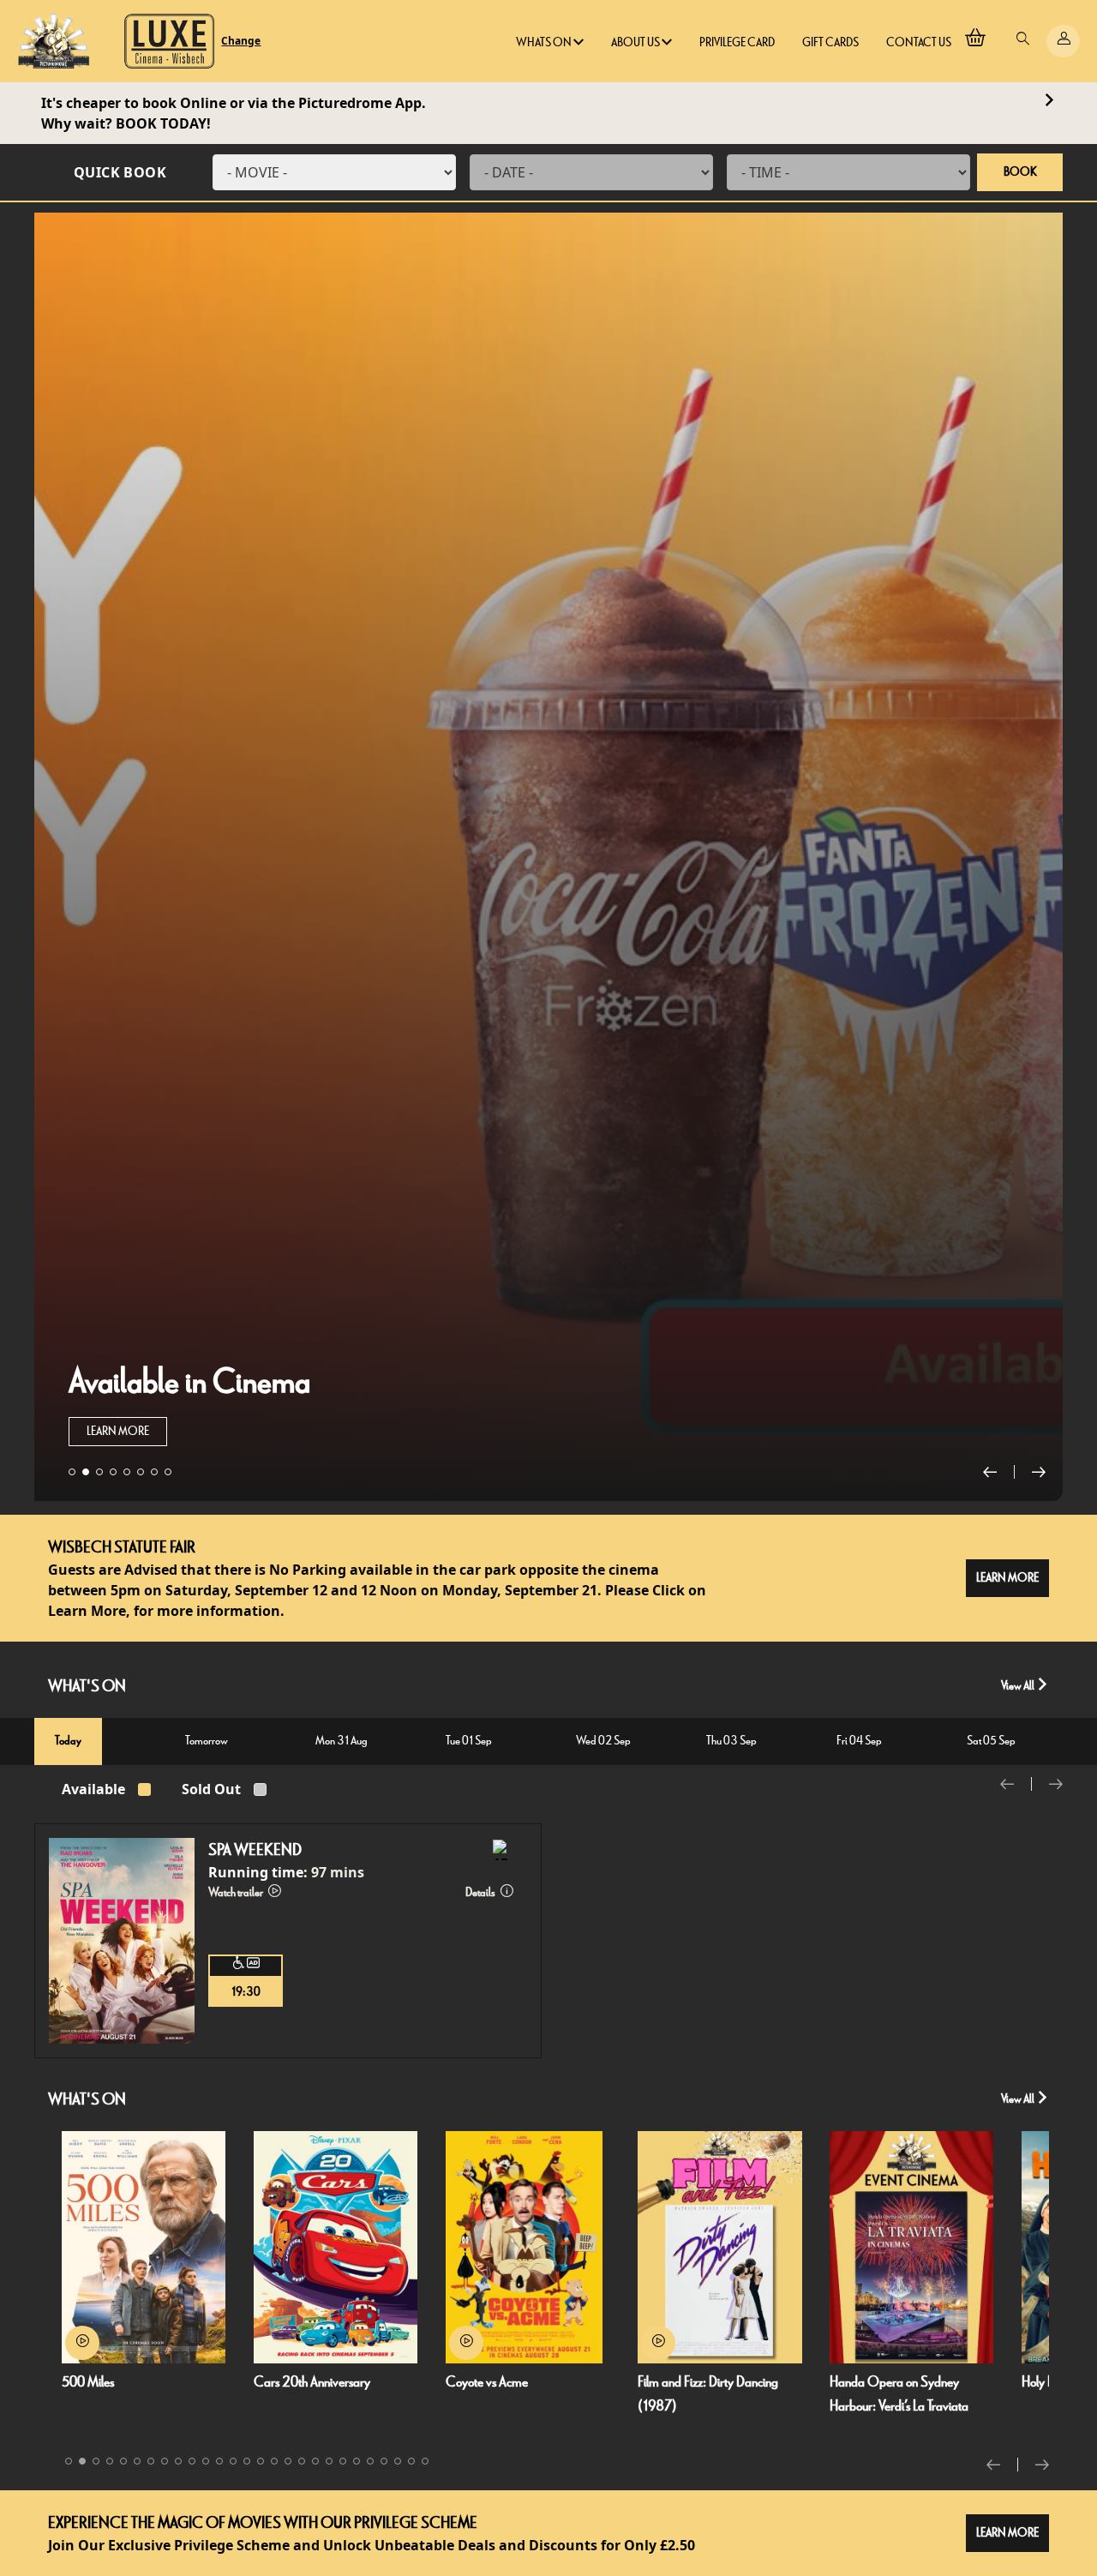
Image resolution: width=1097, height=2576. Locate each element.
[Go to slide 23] (370, 2461)
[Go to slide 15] (261, 2461)
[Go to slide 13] (233, 2461)
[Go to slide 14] (247, 2461)
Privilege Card (737, 42)
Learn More (118, 1431)
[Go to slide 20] (329, 2461)
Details (481, 1892)
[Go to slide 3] (99, 1472)
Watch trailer (237, 1892)
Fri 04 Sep (859, 1741)
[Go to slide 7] (154, 1472)
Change (241, 41)
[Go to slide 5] (127, 1472)
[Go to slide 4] (113, 1472)
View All (1019, 1686)
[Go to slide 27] (425, 2461)
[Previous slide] (999, 1472)
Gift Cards (830, 42)
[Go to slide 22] (357, 2461)
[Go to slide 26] (411, 2461)
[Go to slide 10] (192, 2461)
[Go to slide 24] (384, 2461)
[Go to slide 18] (302, 2461)
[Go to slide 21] (343, 2461)
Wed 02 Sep (603, 1741)
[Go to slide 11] (206, 2461)
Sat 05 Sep (991, 1741)
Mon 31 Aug (342, 1741)
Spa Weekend (255, 1850)
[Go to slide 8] (168, 1472)
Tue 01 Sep (469, 1741)
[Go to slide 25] (398, 2461)
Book (1020, 172)
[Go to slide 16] (274, 2461)
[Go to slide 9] (178, 2461)
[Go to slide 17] (288, 2461)
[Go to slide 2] (86, 1472)
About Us (636, 42)
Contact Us (919, 42)
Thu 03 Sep (731, 1741)
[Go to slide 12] (219, 2461)
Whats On (545, 42)
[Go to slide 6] (141, 1472)
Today (68, 1741)
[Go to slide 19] (315, 2461)
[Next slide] (1039, 1472)
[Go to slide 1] (72, 1472)
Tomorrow (207, 1741)
